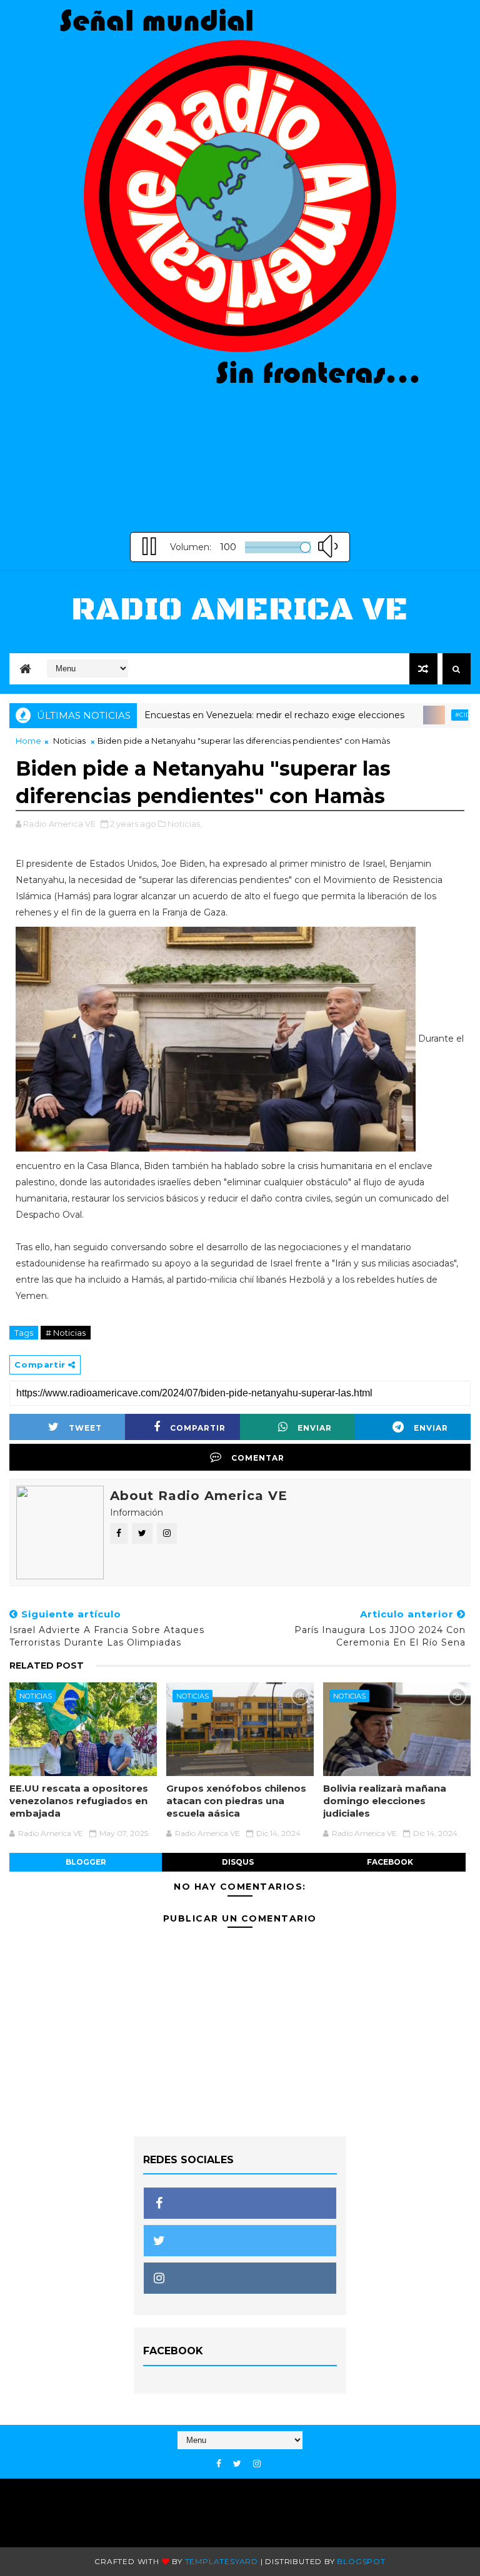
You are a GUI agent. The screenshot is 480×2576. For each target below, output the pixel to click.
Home (28, 741)
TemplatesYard (222, 2561)
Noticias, (185, 824)
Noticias (69, 741)
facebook (390, 1862)
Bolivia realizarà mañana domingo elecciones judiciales (385, 1801)
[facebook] (219, 2464)
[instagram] (257, 2464)
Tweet (85, 1428)
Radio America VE (240, 610)
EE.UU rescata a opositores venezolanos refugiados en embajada (79, 1801)
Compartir (198, 1428)
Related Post (47, 1666)
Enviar (315, 1428)
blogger (86, 1862)
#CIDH (433, 715)
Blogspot (361, 2561)
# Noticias (66, 1333)
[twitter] (237, 2464)
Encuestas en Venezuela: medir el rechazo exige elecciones (242, 715)
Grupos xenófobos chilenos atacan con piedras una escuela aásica (236, 1801)
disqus (238, 1862)
